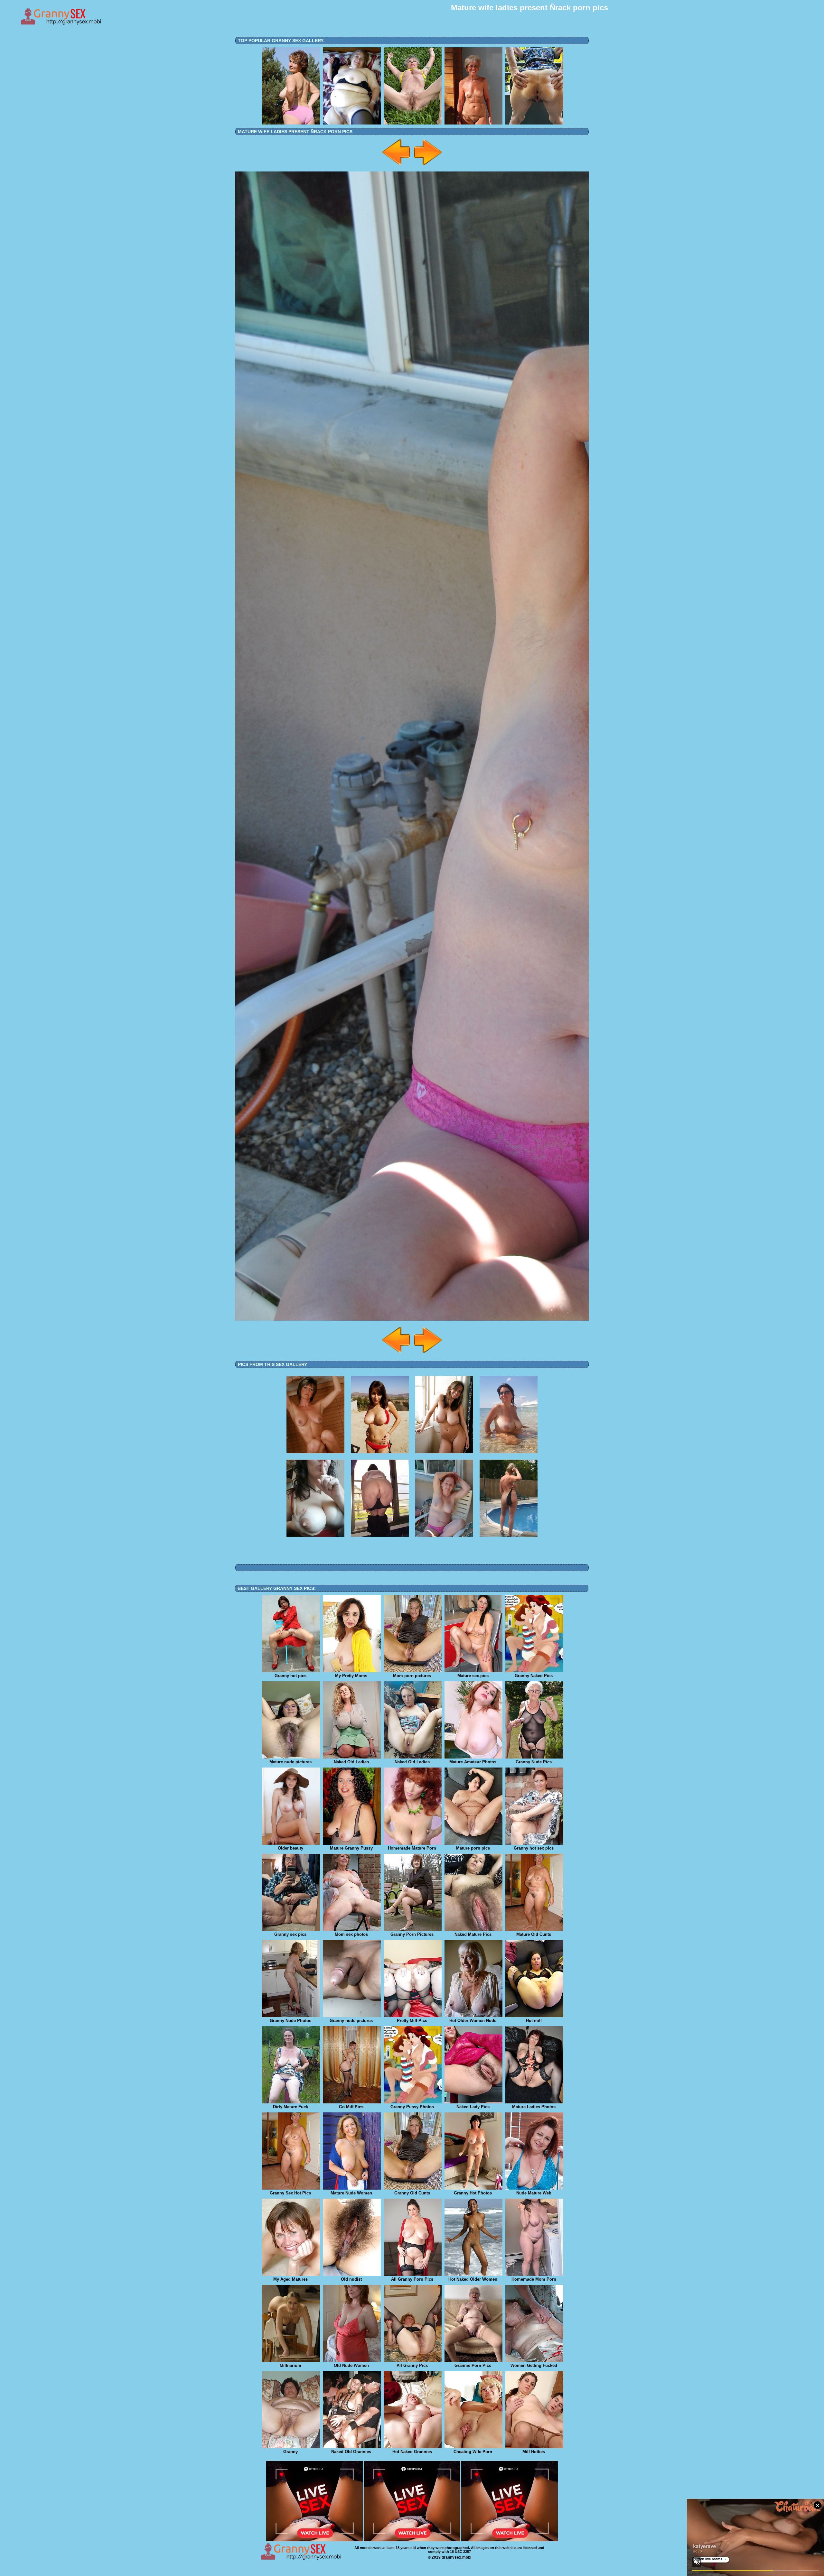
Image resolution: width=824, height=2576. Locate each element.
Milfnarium (290, 2365)
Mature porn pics (473, 1848)
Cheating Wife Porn (473, 2452)
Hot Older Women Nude (473, 2021)
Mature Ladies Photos (534, 2107)
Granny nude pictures (351, 2021)
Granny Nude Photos (290, 2021)
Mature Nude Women (351, 2193)
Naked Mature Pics (473, 1934)
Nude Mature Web (534, 2193)
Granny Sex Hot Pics (290, 2193)
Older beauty (290, 1848)
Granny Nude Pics (534, 1762)
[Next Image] (427, 166)
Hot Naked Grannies (412, 2452)
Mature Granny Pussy (351, 1848)
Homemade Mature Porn (412, 1848)
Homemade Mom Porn (534, 2279)
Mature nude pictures (290, 1762)
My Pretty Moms (351, 1676)
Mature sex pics (473, 1676)
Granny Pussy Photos (412, 2107)
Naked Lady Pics (473, 2107)
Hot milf (534, 2021)
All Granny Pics (412, 2365)
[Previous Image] (397, 166)
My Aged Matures (290, 2279)
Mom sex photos (351, 1934)
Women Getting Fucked (534, 2365)
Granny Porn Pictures (412, 1934)
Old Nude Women (351, 2365)
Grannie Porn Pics (473, 2365)
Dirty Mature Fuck (290, 2107)
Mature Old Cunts (534, 1934)
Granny (290, 2452)
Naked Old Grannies (351, 2452)
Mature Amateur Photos (473, 1762)
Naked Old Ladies (351, 1762)
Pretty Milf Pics (412, 2021)
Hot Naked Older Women (473, 2279)
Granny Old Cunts (412, 2193)
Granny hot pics (290, 1676)
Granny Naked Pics (534, 1676)
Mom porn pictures (412, 1676)
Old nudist (351, 2279)
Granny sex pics (290, 1934)
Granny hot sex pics (534, 1848)
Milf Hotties (534, 2452)
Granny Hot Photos (473, 2193)
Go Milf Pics (351, 2107)
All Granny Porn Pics (412, 2279)
